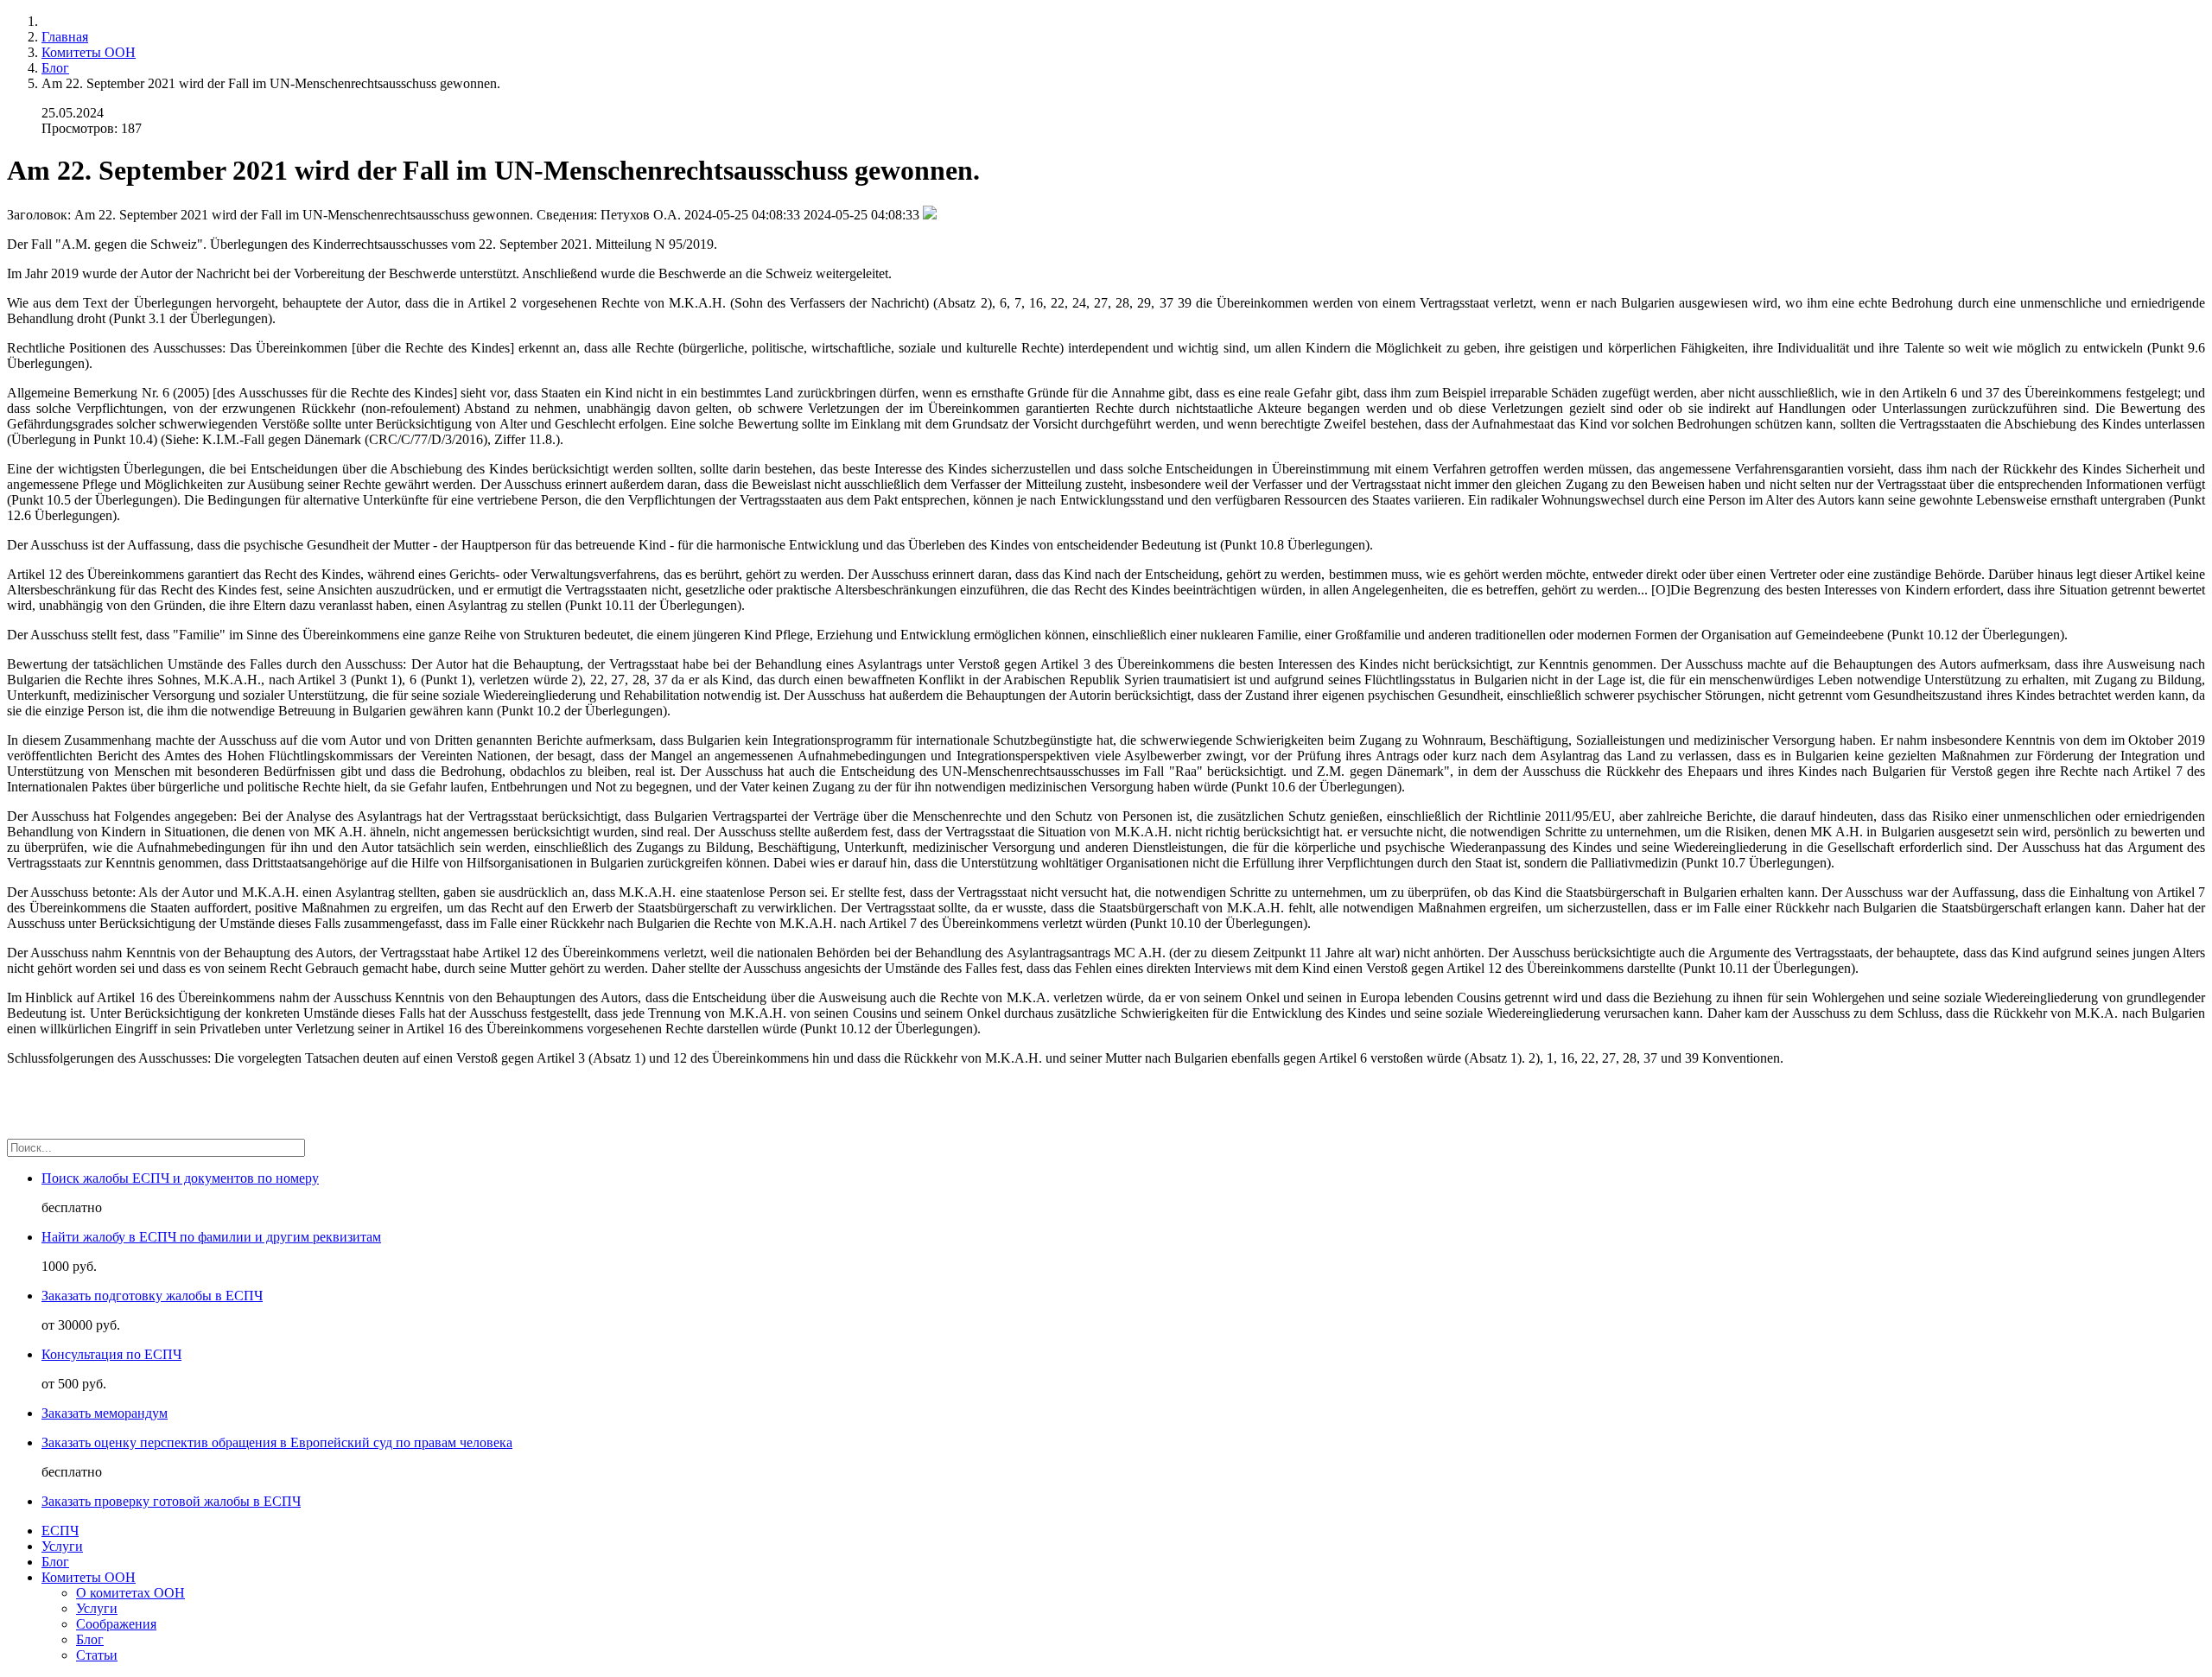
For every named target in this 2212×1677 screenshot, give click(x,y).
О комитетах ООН (130, 1593)
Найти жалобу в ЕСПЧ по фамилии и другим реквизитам (211, 1237)
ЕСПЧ (60, 1531)
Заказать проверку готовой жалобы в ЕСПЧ (171, 1501)
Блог (55, 68)
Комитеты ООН (89, 52)
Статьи (97, 1655)
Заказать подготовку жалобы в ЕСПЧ (152, 1296)
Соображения (116, 1624)
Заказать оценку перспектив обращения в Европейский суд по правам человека (277, 1442)
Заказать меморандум (105, 1413)
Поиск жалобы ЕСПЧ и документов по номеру (180, 1178)
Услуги (62, 1546)
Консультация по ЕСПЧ (111, 1354)
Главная (65, 37)
